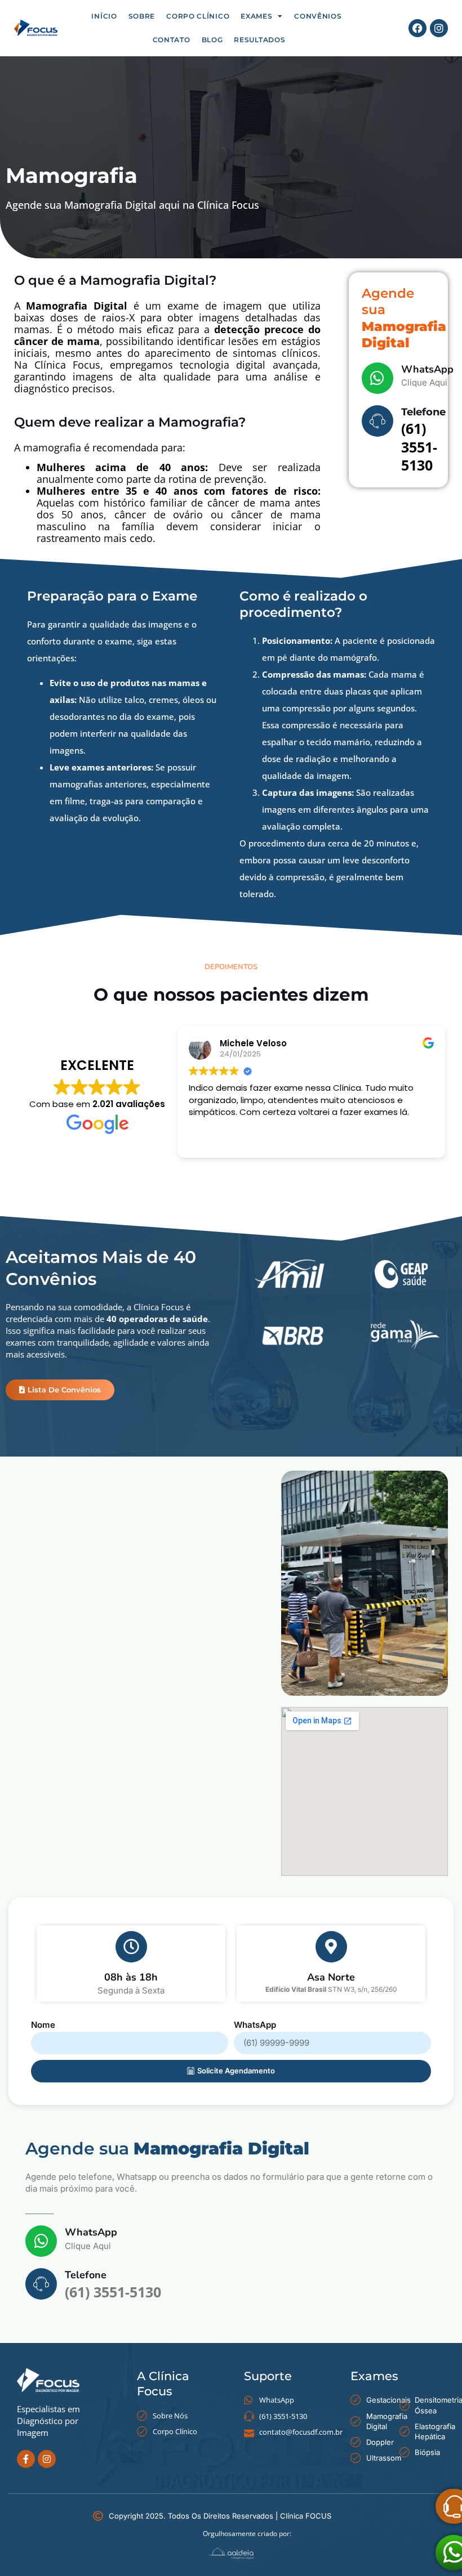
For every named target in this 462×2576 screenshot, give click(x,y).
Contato (172, 40)
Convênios (318, 16)
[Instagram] (439, 28)
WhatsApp (427, 369)
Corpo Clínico (198, 16)
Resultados (259, 40)
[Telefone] (377, 421)
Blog (212, 40)
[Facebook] (417, 28)
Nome (43, 2025)
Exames (256, 16)
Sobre (142, 16)
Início (104, 16)
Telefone (423, 412)
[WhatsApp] (377, 378)
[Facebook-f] (26, 2459)
